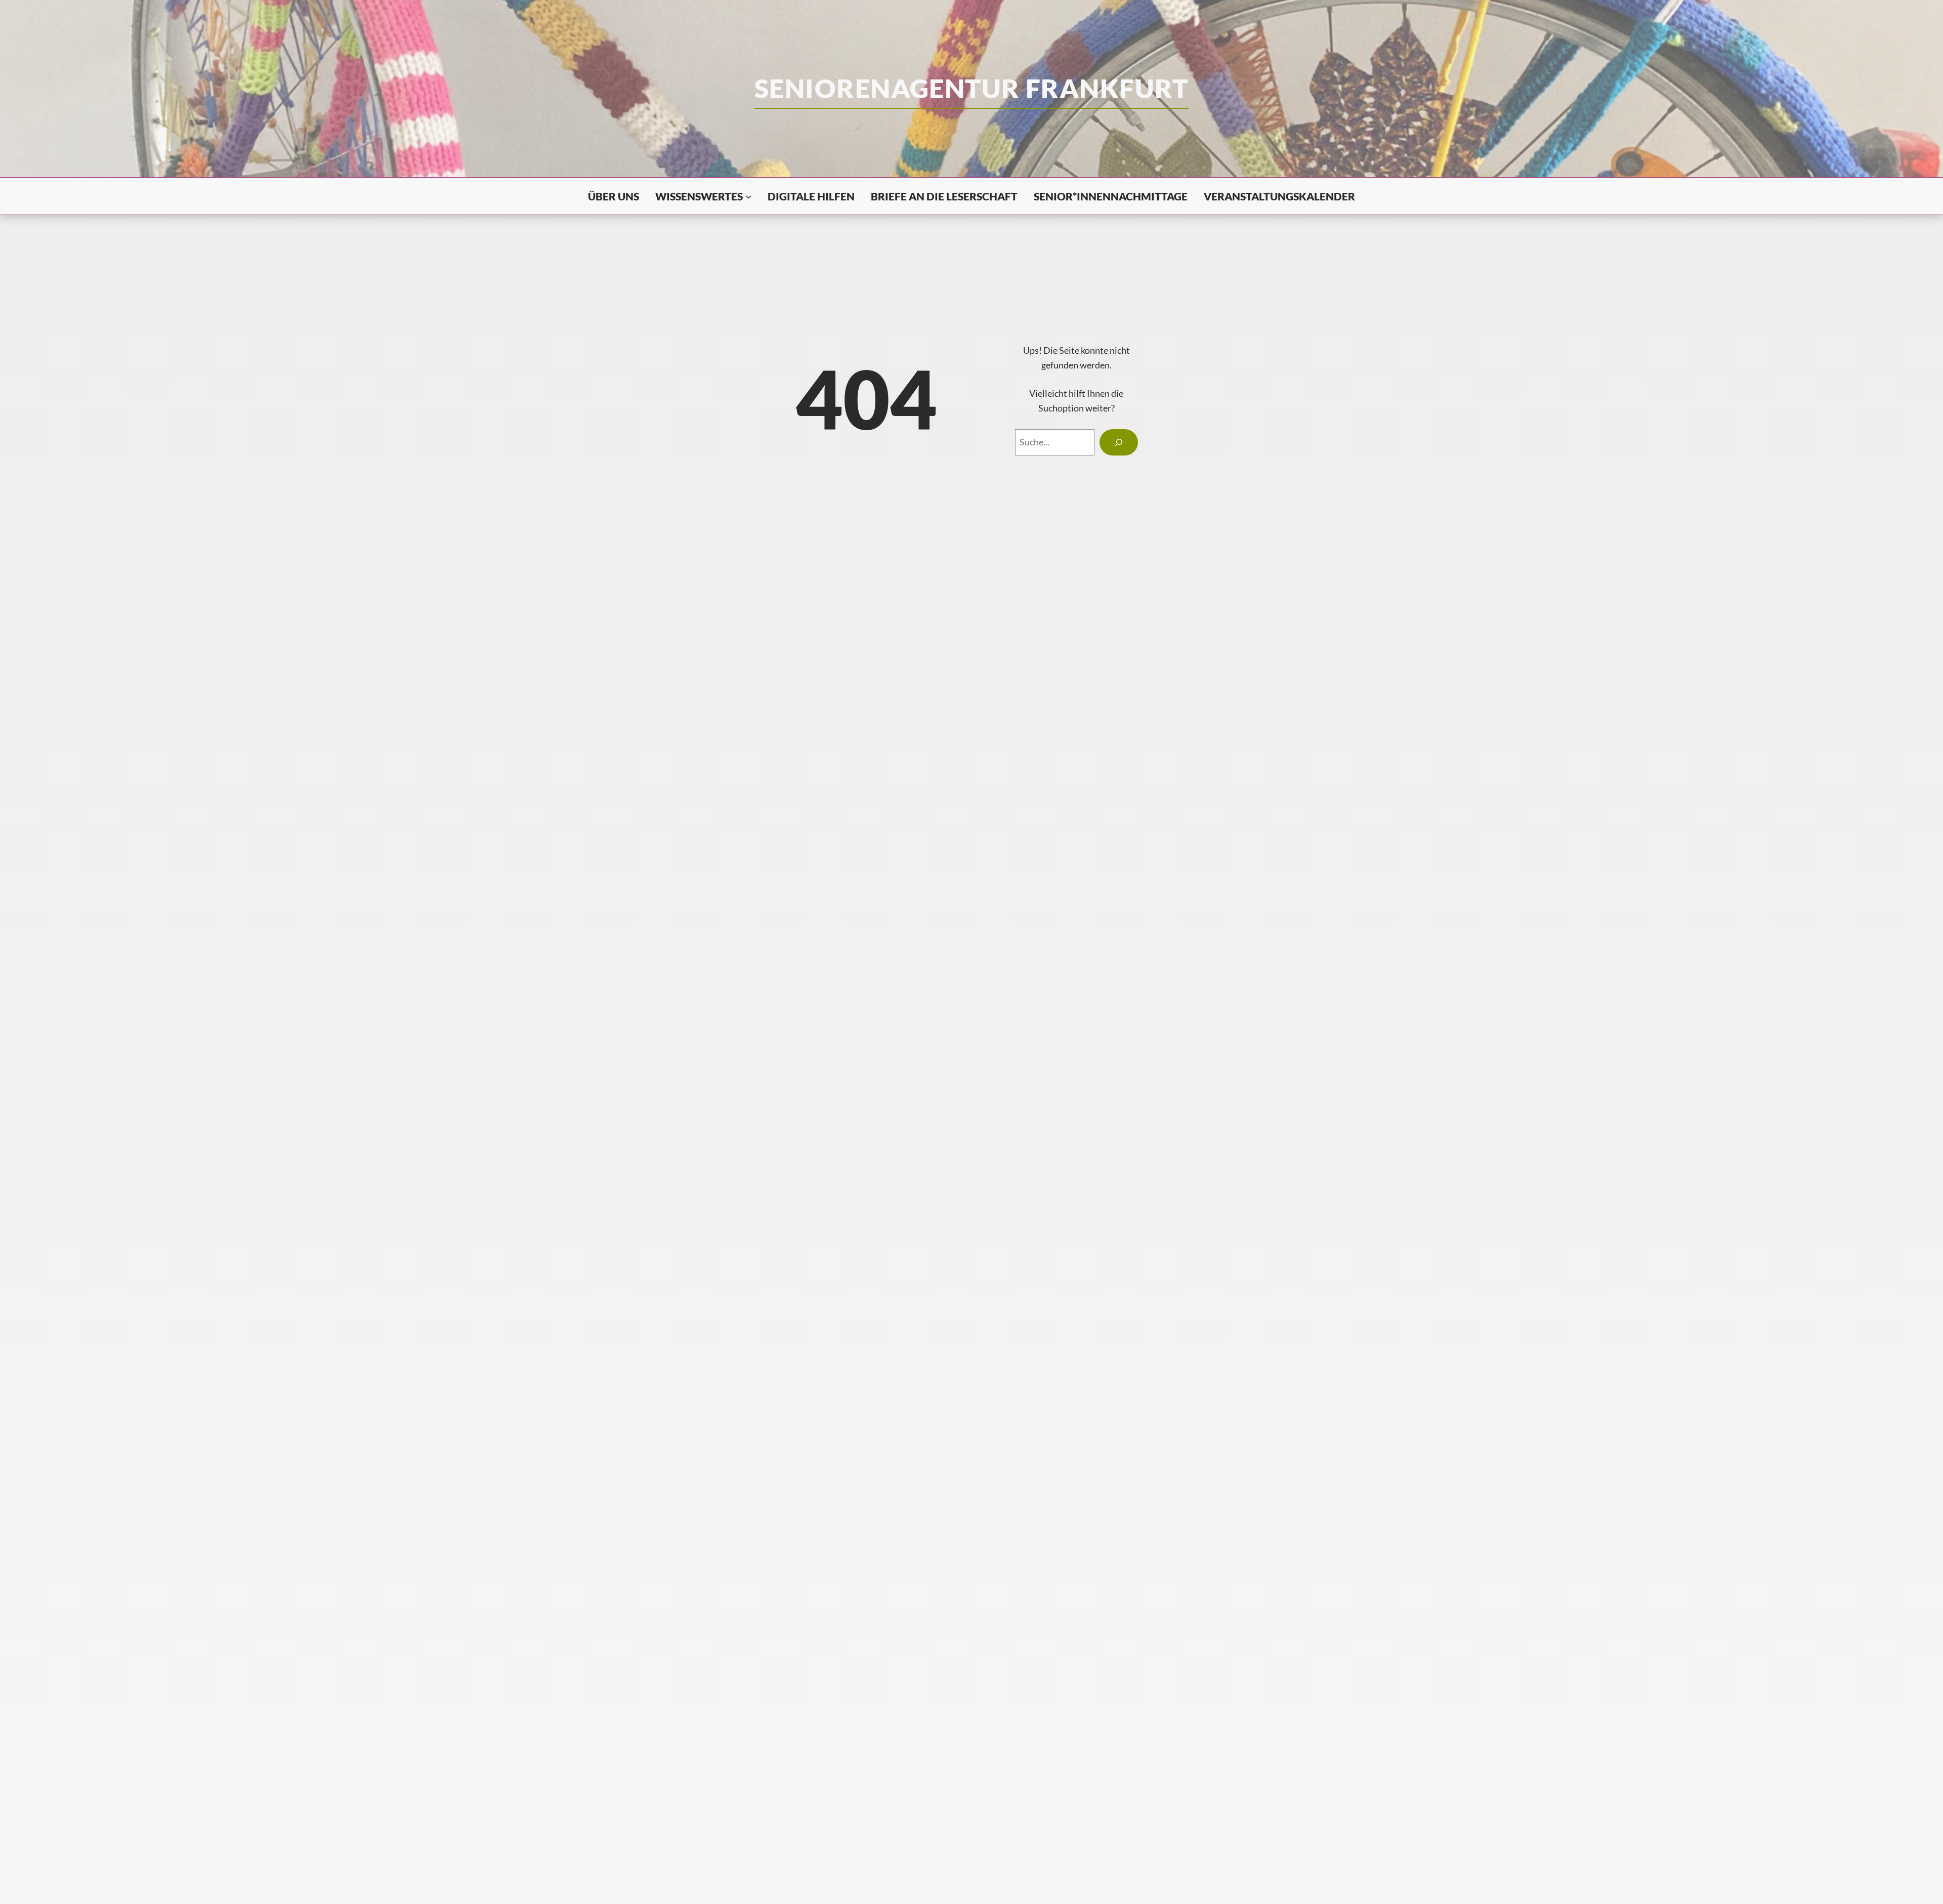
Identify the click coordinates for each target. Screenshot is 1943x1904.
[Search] (1119, 442)
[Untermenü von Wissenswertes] (748, 196)
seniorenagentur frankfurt (971, 88)
